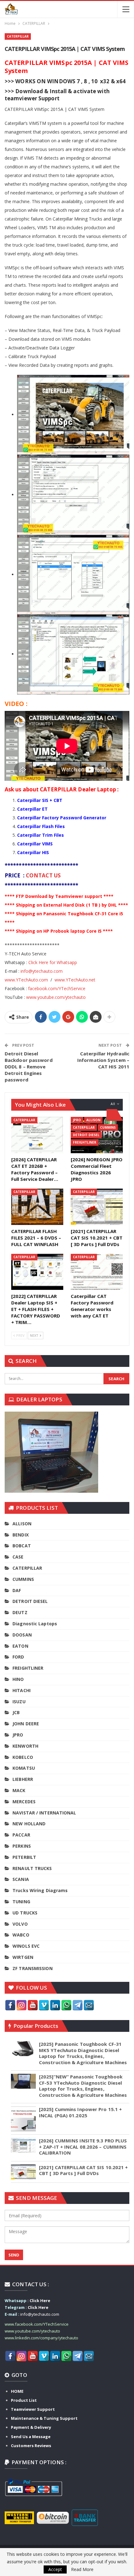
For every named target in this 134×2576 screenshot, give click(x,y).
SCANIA (21, 1879)
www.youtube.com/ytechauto (56, 997)
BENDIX (21, 1535)
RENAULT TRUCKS (32, 1868)
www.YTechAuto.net (75, 980)
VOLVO (20, 1924)
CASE (18, 1557)
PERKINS (22, 1846)
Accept (55, 2569)
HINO (18, 1679)
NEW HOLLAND (29, 1824)
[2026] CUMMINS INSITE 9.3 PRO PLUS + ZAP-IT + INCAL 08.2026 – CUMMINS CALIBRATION (83, 2147)
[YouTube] (33, 2005)
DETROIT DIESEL (86, 1135)
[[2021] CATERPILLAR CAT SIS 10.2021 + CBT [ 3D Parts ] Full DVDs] (97, 1207)
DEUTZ (20, 1612)
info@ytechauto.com (42, 971)
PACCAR (21, 1835)
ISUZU (19, 1702)
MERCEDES (24, 1802)
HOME (17, 2391)
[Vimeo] (44, 2005)
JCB (16, 1712)
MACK (19, 1790)
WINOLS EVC (26, 1946)
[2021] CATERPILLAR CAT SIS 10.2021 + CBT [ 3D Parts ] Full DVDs (84, 2170)
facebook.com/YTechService (57, 988)
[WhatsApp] (66, 2005)
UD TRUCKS (25, 1913)
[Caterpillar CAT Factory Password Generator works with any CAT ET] (97, 1272)
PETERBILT (24, 1857)
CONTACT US (44, 875)
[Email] (89, 2005)
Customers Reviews (31, 2446)
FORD (18, 1657)
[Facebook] (10, 2005)
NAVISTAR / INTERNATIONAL (44, 1813)
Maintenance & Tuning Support (44, 2418)
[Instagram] (22, 2005)
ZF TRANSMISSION (33, 1968)
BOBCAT (22, 1546)
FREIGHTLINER (85, 1142)
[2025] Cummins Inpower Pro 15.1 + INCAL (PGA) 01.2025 (80, 2112)
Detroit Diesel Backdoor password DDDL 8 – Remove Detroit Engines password (29, 1067)
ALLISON (93, 1120)
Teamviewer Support (33, 2409)
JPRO (77, 1120)
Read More (82, 2569)
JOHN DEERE (26, 1724)
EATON (20, 1646)
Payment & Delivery (31, 2427)
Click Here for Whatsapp (53, 962)
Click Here (40, 2301)
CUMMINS (108, 1127)
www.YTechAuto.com (26, 980)
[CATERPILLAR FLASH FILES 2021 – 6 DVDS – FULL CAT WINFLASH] (37, 1207)
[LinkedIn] (55, 2005)
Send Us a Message (31, 2437)
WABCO (21, 1935)
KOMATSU (24, 1768)
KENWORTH (25, 1746)
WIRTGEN (23, 1957)
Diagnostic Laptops (35, 1624)
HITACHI (22, 1690)
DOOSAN (22, 1635)
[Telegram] (78, 2005)
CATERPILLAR (18, 36)
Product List (24, 2400)
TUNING (21, 1902)
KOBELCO (23, 1757)
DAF (17, 1590)
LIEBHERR (23, 1779)
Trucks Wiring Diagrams (40, 1890)
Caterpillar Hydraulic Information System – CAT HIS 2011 (103, 1060)
